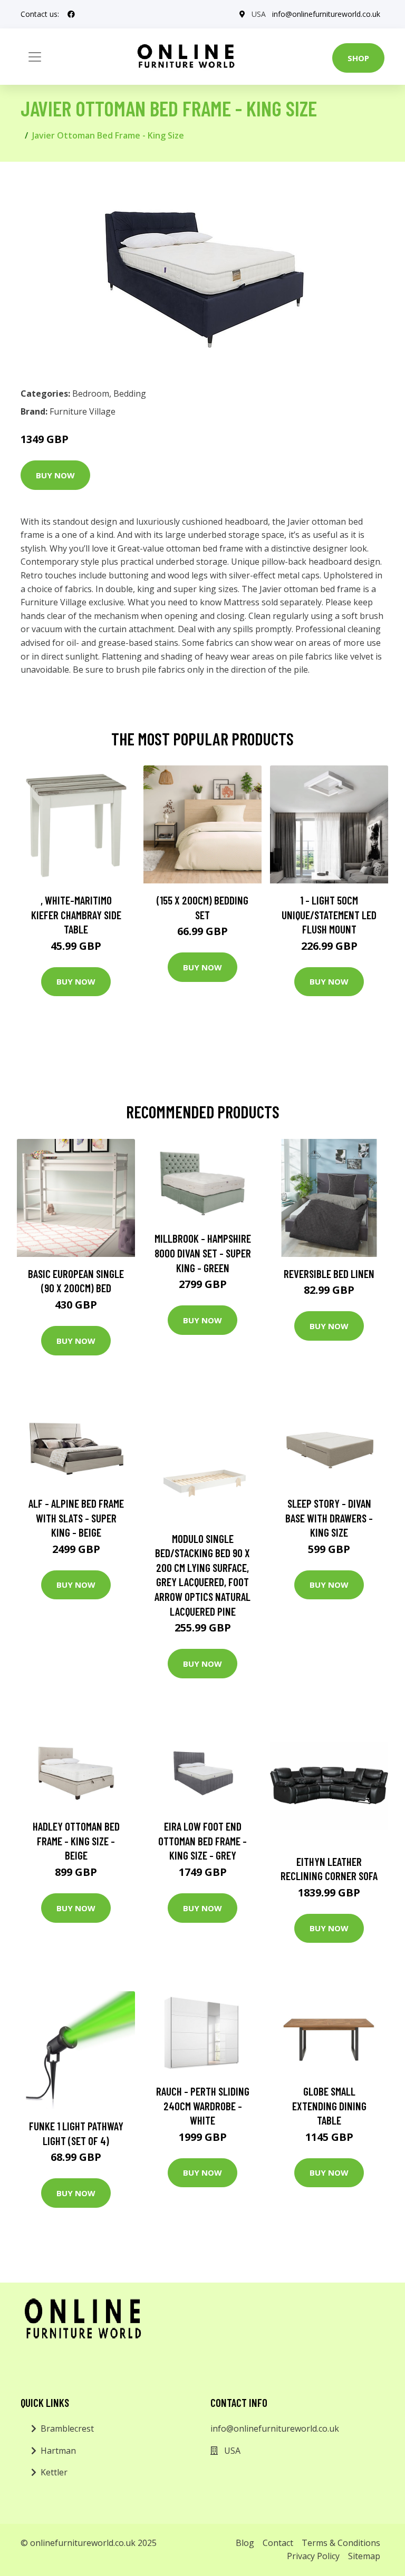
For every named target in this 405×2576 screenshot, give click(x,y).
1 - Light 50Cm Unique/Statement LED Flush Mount (329, 915)
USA (259, 14)
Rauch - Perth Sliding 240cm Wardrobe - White (203, 2106)
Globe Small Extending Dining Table (329, 2106)
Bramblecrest (67, 2428)
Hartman (58, 2451)
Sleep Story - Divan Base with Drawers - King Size (329, 1518)
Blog (245, 2543)
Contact (278, 2543)
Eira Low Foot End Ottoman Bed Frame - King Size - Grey (202, 1841)
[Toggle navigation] (35, 57)
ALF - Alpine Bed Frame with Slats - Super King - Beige (76, 1518)
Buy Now (55, 475)
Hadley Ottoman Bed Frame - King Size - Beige (76, 1841)
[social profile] (71, 14)
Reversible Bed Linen (329, 1274)
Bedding (130, 394)
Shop (358, 58)
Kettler (54, 2472)
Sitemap (364, 2556)
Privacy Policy (313, 2556)
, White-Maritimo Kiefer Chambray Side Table (76, 915)
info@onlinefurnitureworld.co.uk (326, 14)
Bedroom (91, 394)
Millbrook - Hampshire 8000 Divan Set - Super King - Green (203, 1253)
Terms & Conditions (341, 2543)
